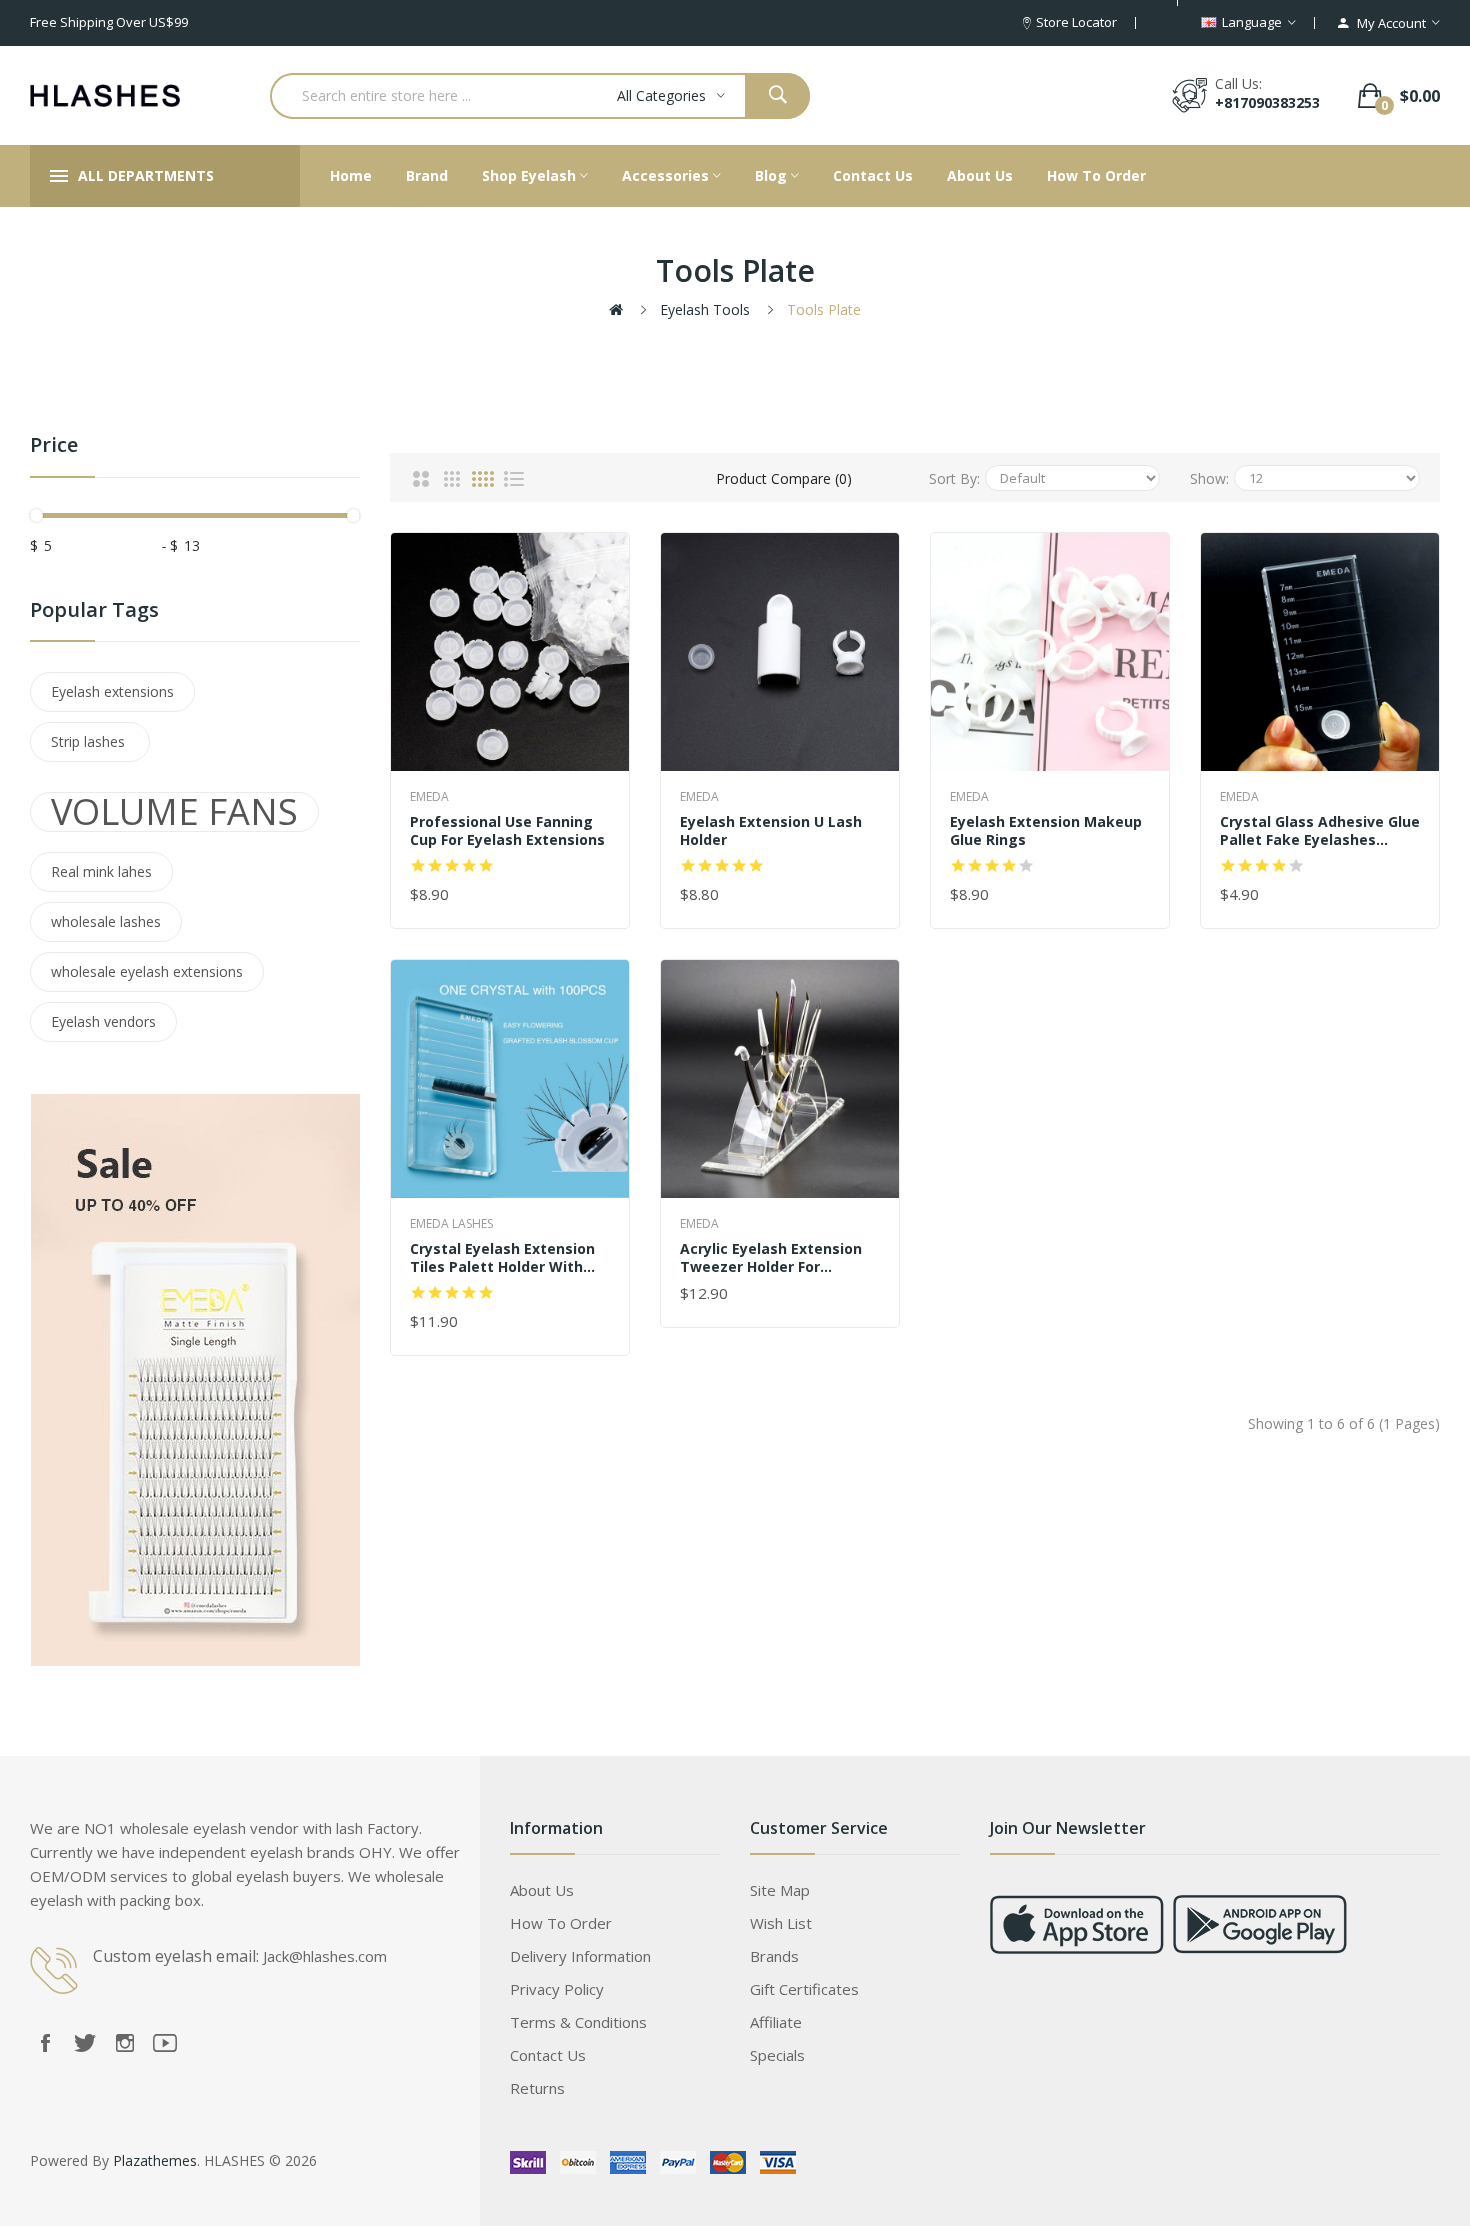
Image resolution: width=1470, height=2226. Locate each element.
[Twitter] (85, 2043)
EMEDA (429, 796)
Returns (537, 2088)
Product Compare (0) (784, 478)
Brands (774, 1956)
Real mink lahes (101, 871)
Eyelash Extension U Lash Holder (771, 831)
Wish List (781, 1923)
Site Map (780, 1890)
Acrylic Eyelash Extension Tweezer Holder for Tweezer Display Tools (771, 1258)
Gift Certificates (804, 1989)
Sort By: (954, 478)
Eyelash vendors (103, 1021)
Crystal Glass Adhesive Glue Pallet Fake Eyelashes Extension (1320, 831)
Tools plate (824, 309)
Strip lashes (90, 741)
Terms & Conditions (578, 2022)
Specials (777, 2055)
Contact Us (548, 2055)
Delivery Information (580, 1956)
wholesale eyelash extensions (147, 971)
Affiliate (776, 2022)
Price (54, 445)
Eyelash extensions (112, 691)
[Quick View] (510, 651)
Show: (1209, 478)
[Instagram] (125, 2043)
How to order (561, 1923)
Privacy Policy (557, 1989)
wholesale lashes (106, 921)
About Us (542, 1890)
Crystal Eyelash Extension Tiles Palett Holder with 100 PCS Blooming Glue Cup (506, 1258)
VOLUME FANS (174, 812)
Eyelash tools (705, 309)
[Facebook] (45, 2043)
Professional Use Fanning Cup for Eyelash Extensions (507, 831)
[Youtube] (165, 2043)
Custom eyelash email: (176, 1956)
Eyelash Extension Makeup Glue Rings (1046, 831)
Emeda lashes (451, 1223)
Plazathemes (155, 2160)
